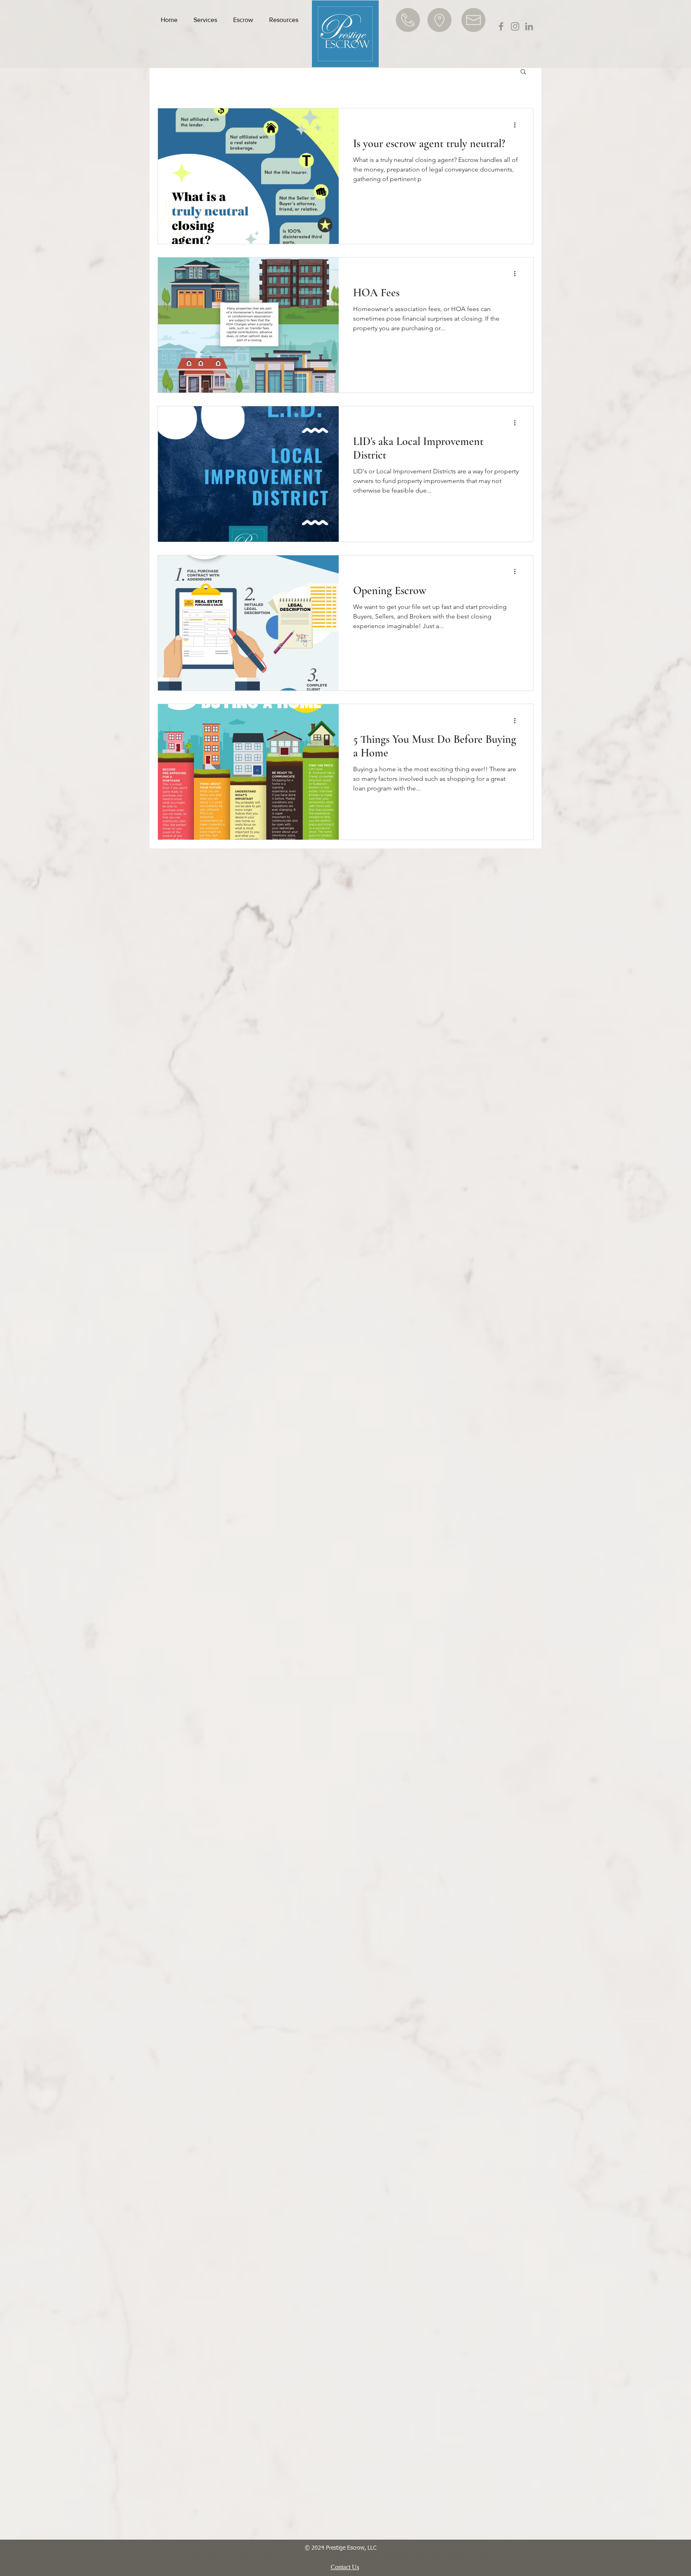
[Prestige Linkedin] (529, 26)
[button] (205, 20)
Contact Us (345, 2567)
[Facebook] (501, 26)
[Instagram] (515, 26)
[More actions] (517, 125)
